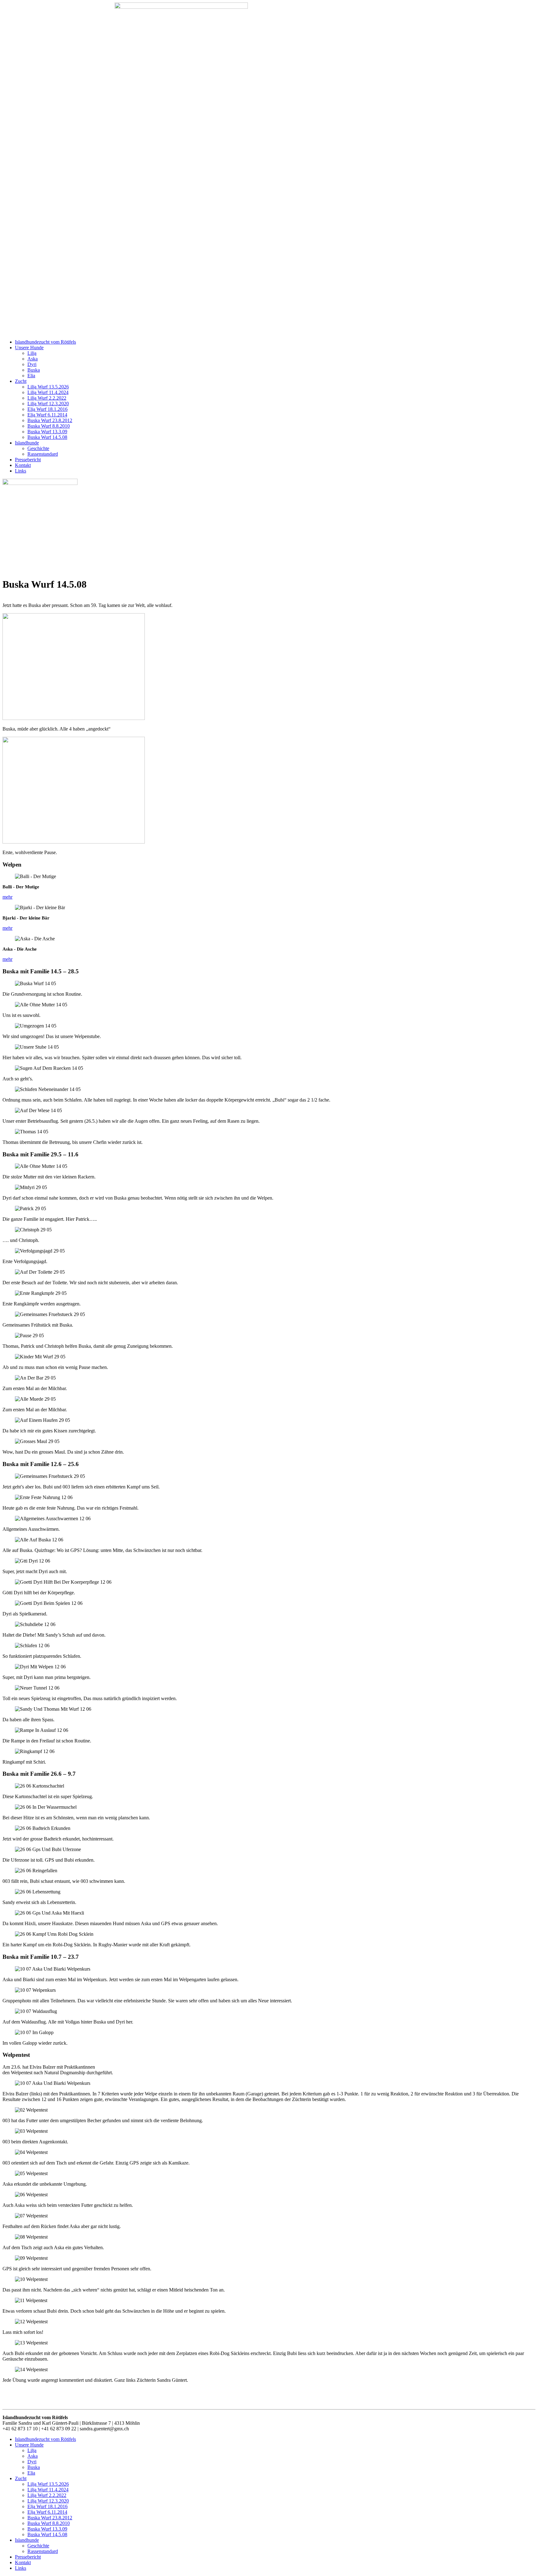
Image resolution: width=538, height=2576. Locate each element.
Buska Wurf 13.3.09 (47, 432)
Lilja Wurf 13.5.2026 (48, 387)
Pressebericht (28, 460)
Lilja (32, 353)
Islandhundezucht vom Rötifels (45, 342)
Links (21, 471)
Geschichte (38, 448)
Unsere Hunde (29, 348)
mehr (7, 897)
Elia (31, 376)
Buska (34, 370)
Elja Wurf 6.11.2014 (47, 415)
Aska (33, 359)
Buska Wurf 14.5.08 (47, 437)
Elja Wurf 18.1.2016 (47, 409)
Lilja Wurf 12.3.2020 (48, 404)
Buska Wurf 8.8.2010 (49, 426)
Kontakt (23, 465)
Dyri (32, 364)
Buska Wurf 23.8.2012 (50, 420)
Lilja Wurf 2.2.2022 (47, 398)
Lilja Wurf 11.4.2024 (48, 392)
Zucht (21, 381)
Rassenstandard (43, 454)
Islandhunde (27, 443)
